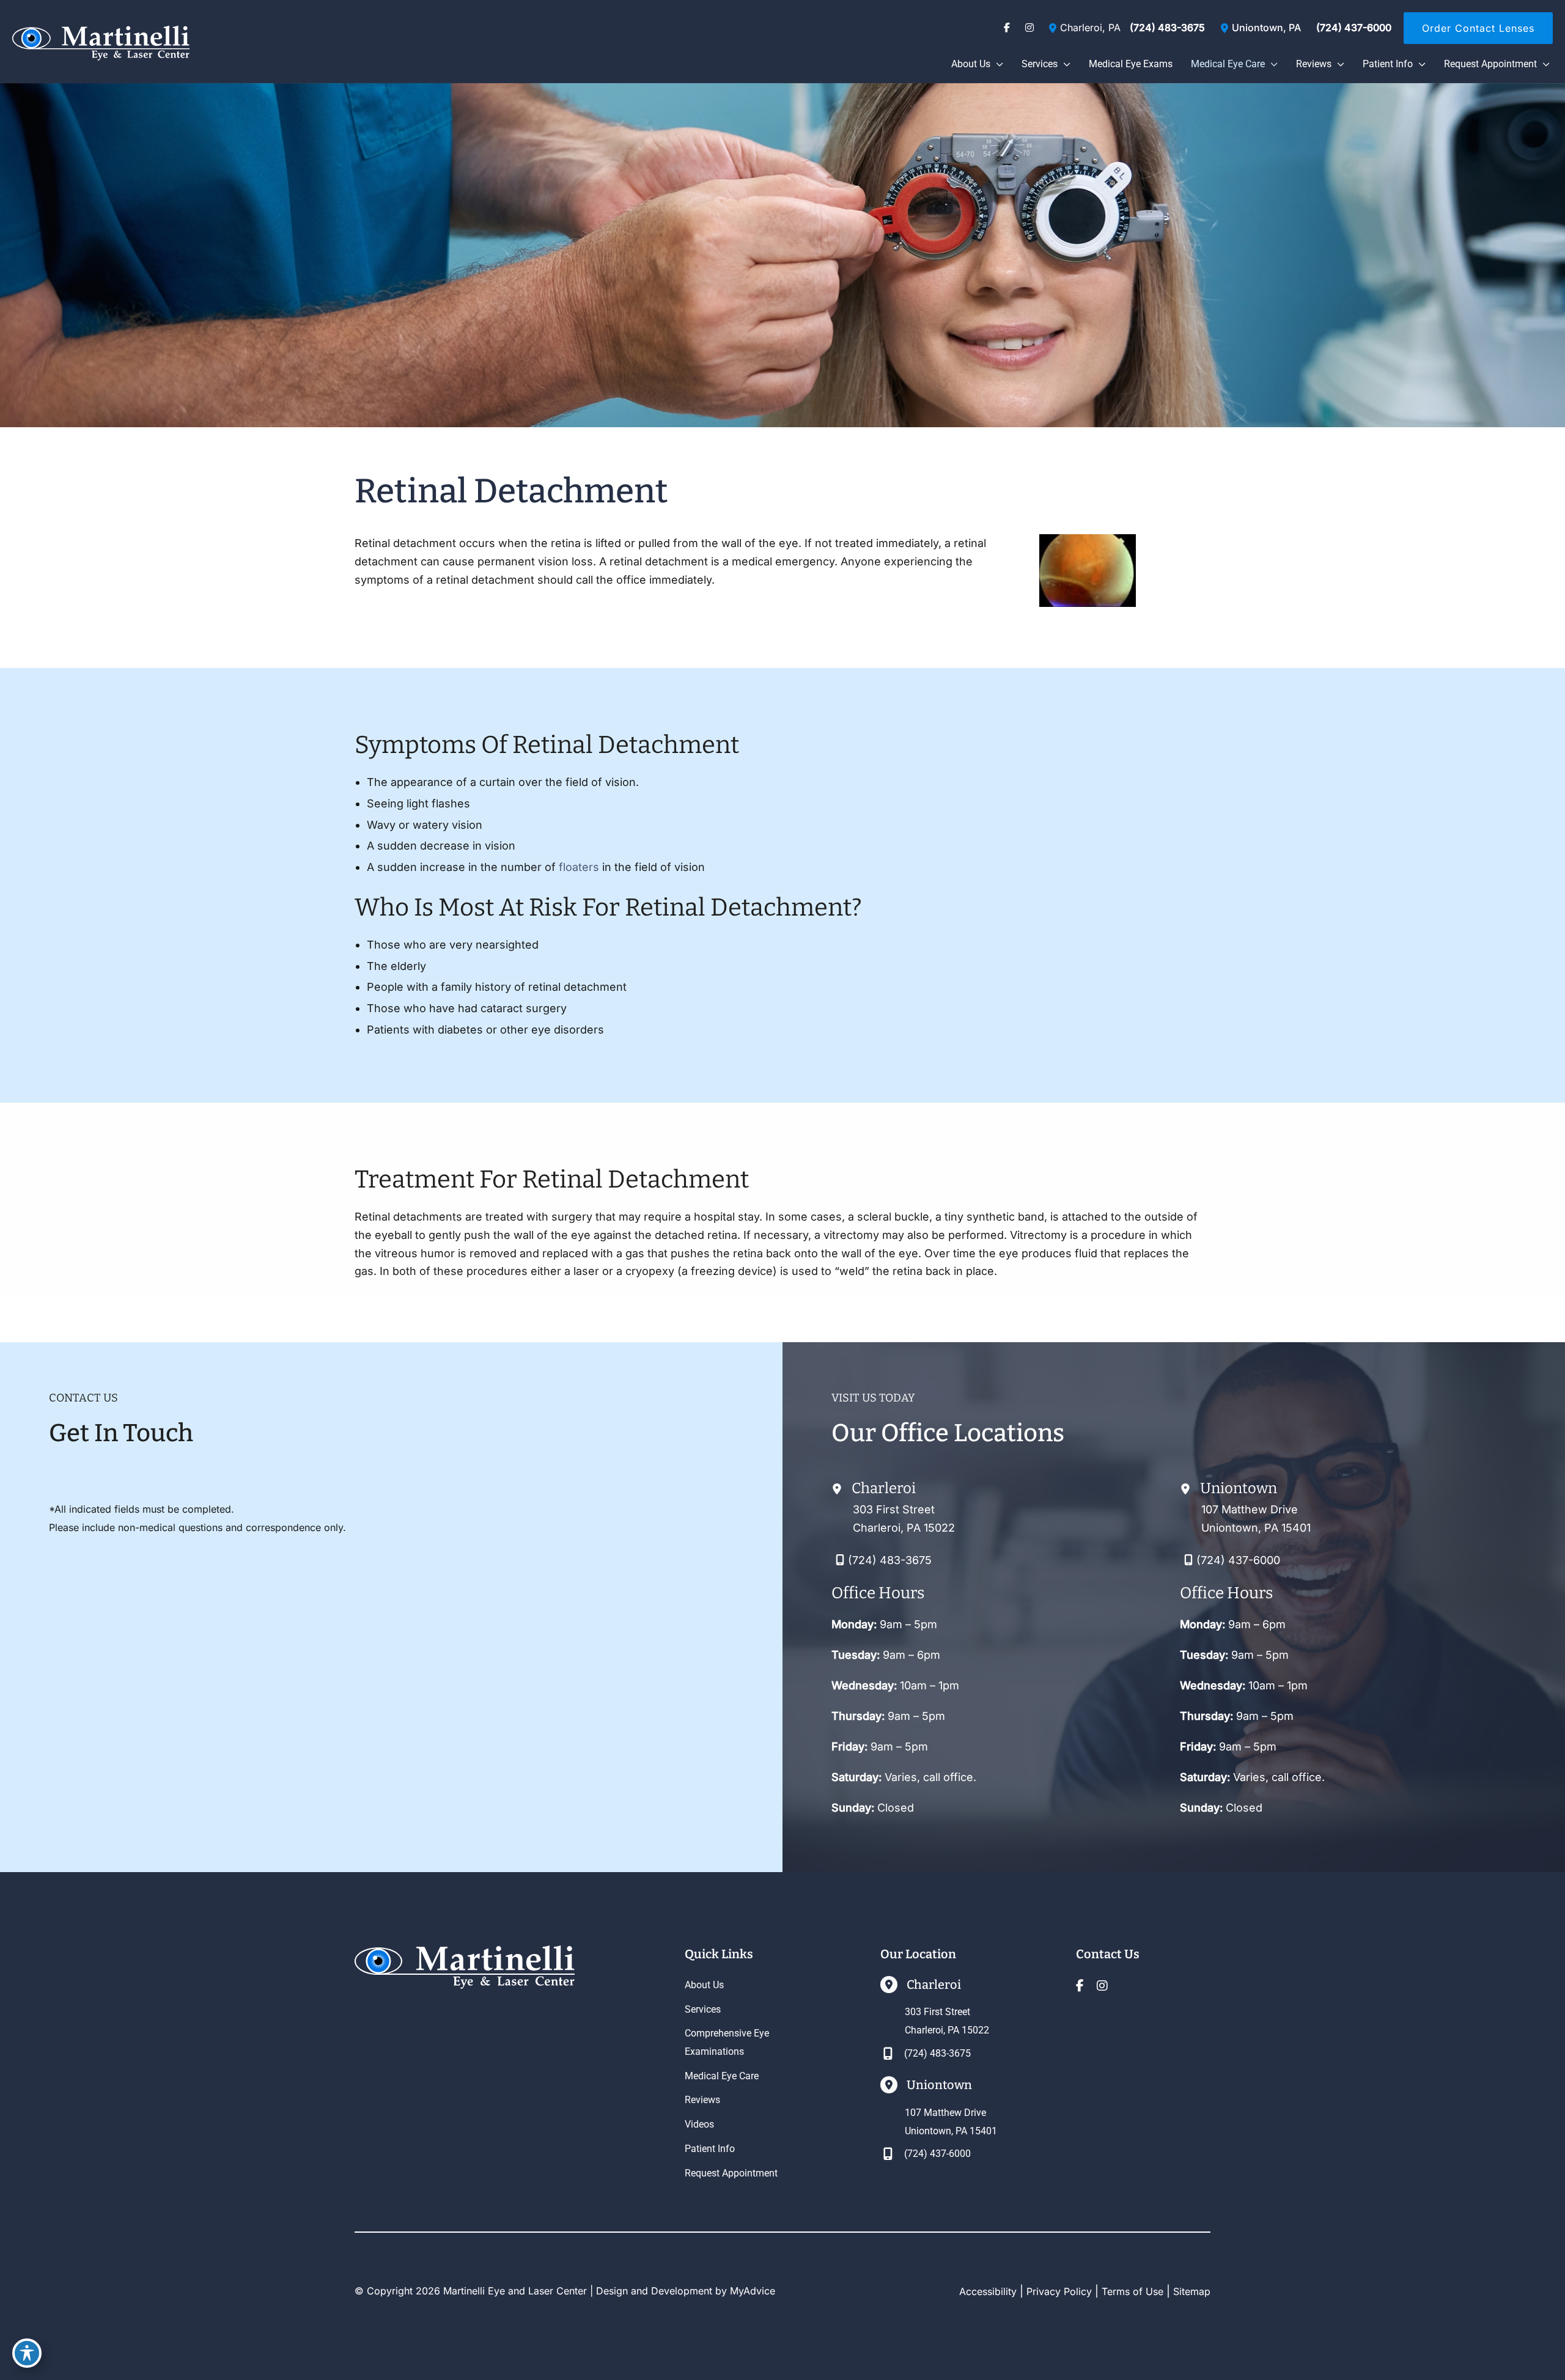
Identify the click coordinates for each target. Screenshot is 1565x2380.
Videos (699, 2124)
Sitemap (1192, 2291)
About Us (704, 1985)
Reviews (702, 2100)
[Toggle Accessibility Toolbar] (27, 2353)
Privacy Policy (1059, 2291)
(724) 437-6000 (1354, 28)
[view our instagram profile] (1029, 28)
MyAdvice (753, 2291)
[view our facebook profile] (1007, 28)
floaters (579, 867)
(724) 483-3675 (1167, 28)
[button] (1478, 28)
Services (703, 2009)
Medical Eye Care (722, 2076)
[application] (997, 64)
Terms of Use (1132, 2291)
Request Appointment (731, 2173)
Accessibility (988, 2291)
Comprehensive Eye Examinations (727, 2042)
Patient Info (710, 2149)
